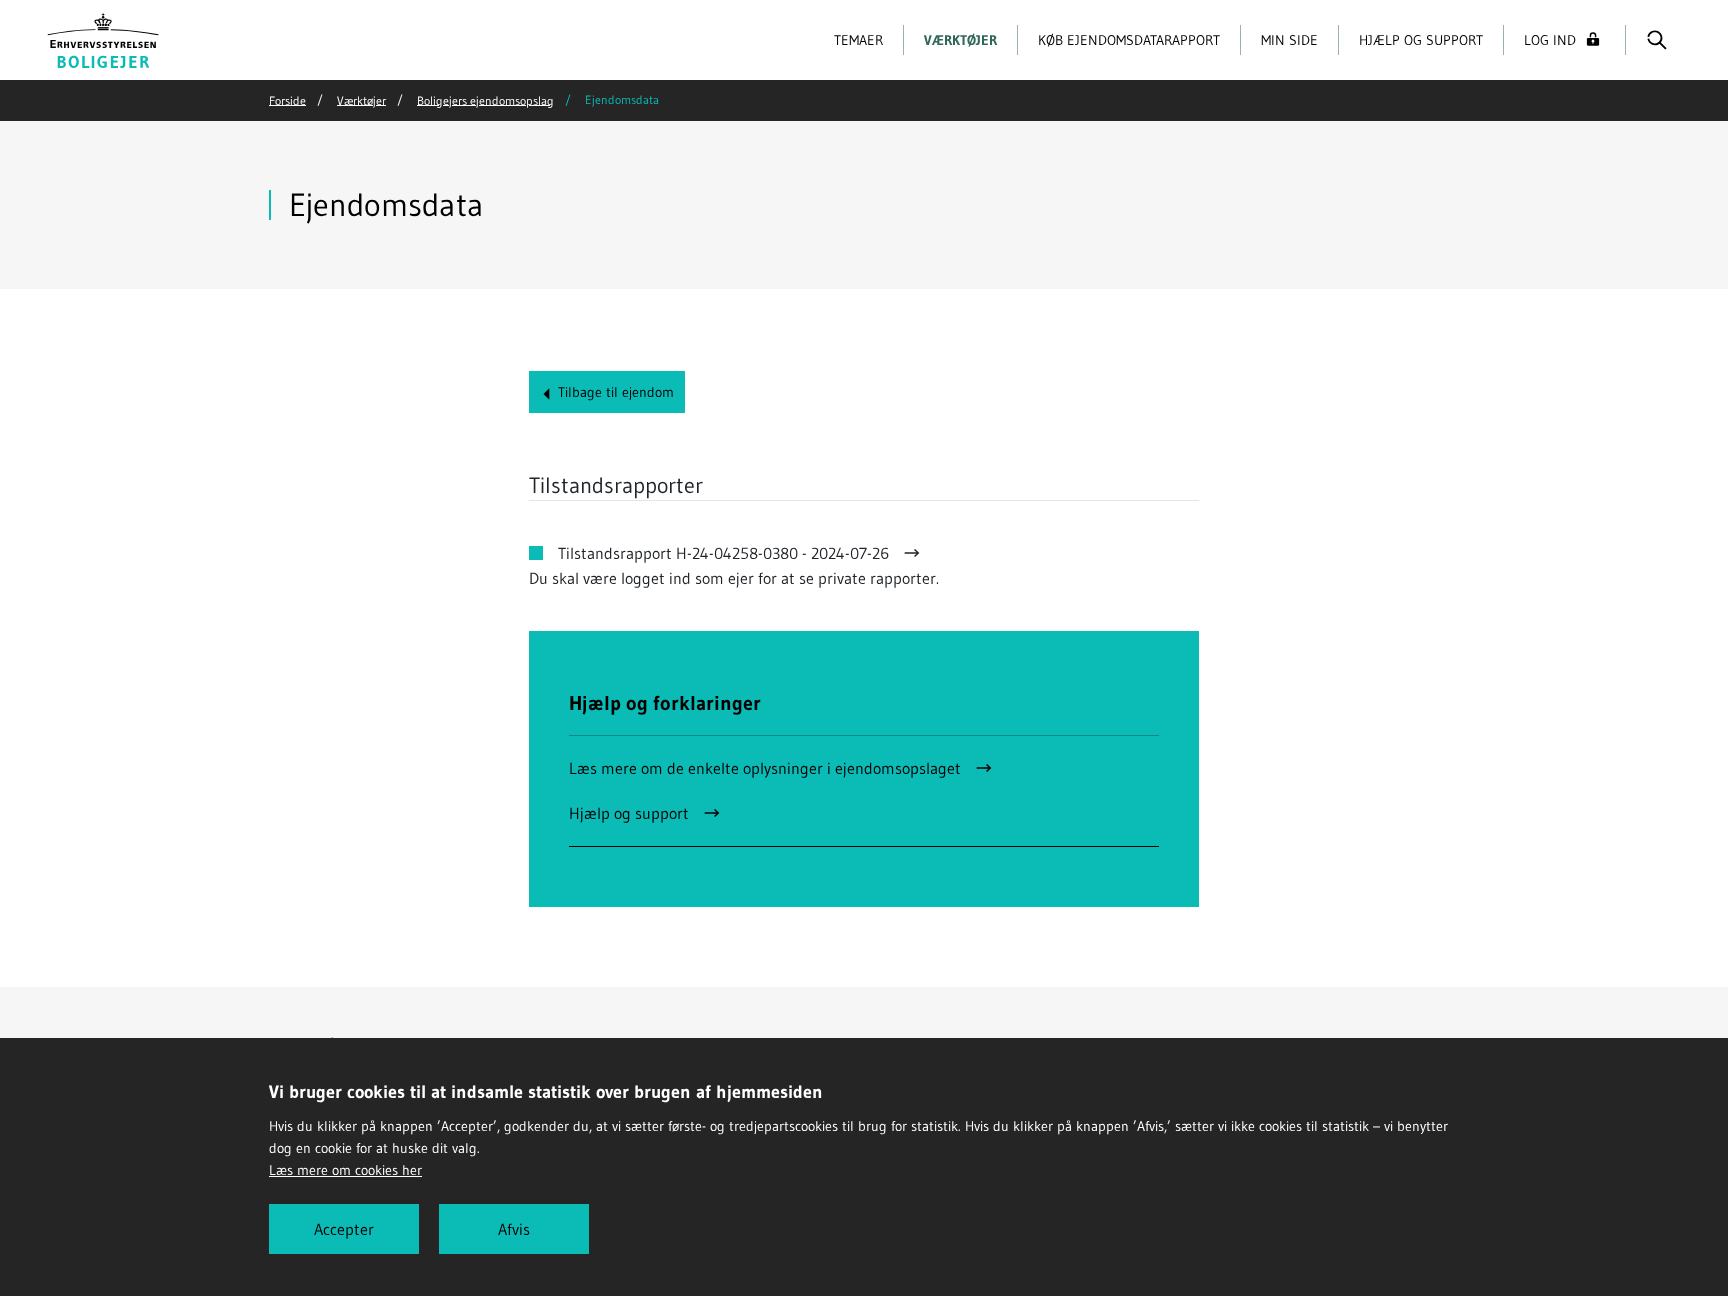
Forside (287, 99)
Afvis (514, 1229)
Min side (1289, 40)
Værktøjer (960, 40)
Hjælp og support (1421, 40)
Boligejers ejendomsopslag (485, 99)
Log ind (1550, 40)
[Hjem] (103, 38)
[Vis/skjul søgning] (1656, 40)
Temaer (858, 40)
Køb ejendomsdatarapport (1129, 40)
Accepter (344, 1229)
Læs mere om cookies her (345, 1170)
